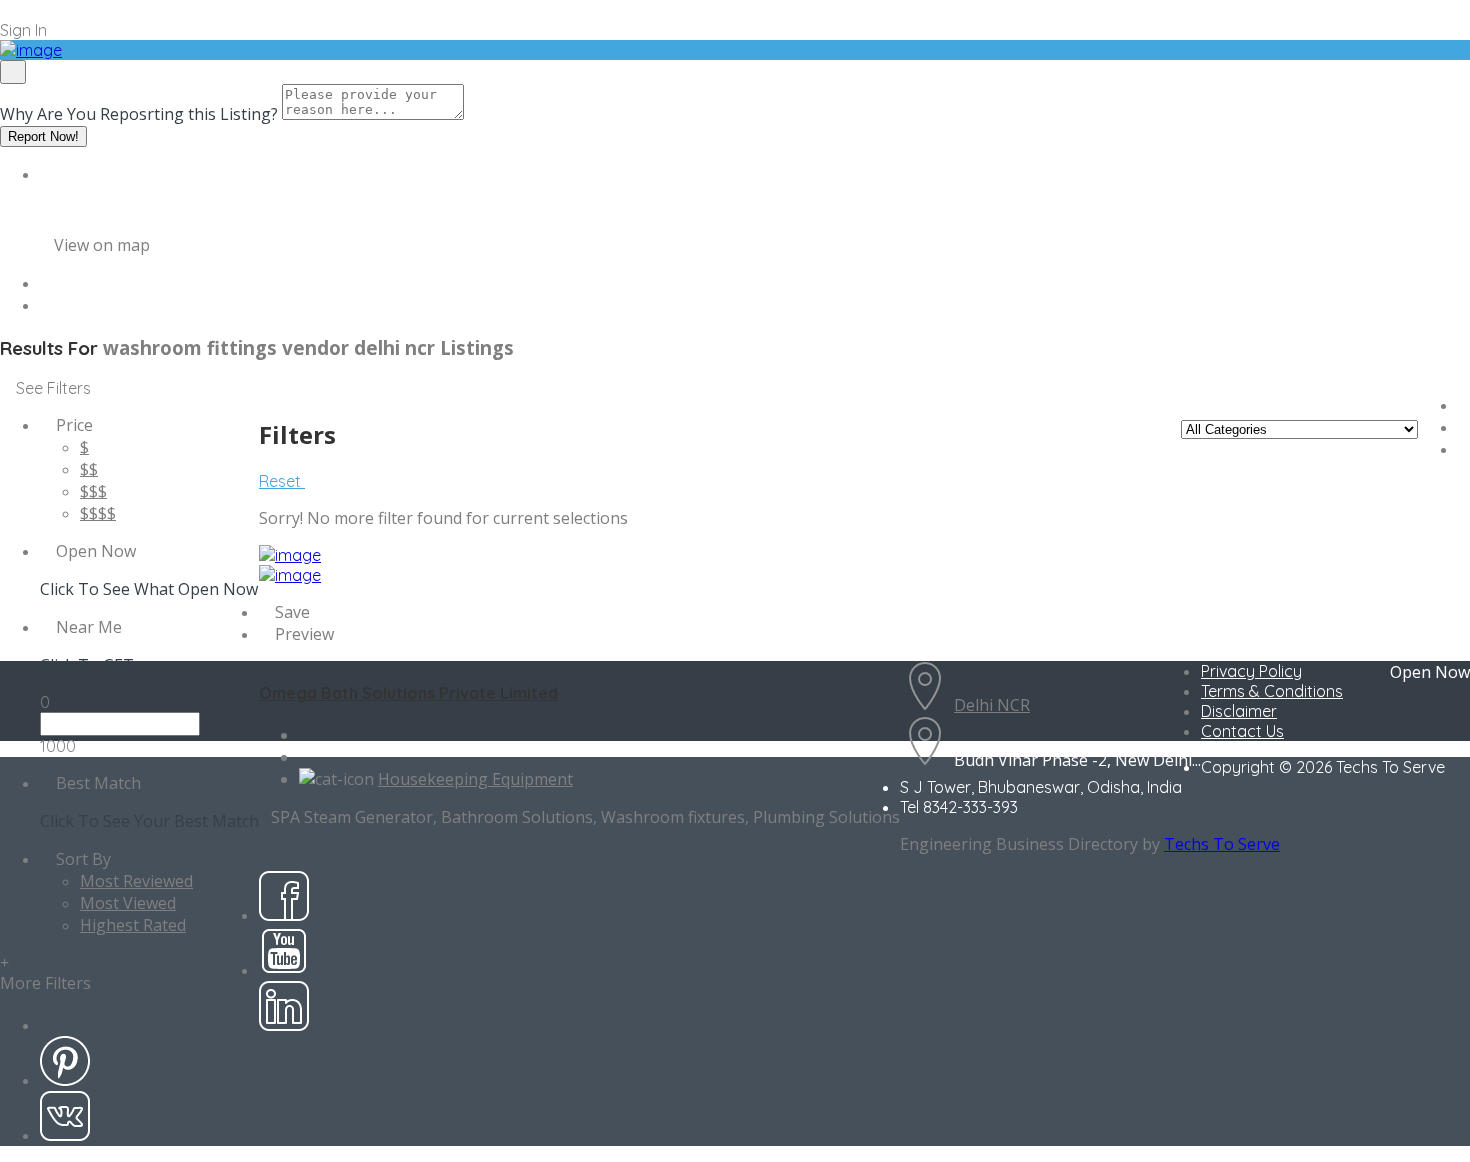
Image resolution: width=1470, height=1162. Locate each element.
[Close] (13, 72)
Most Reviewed (136, 881)
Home (62, 174)
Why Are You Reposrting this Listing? (139, 114)
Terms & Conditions (1272, 691)
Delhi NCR (992, 705)
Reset (282, 481)
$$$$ (98, 513)
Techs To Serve (1222, 844)
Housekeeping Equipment (475, 779)
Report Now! (43, 136)
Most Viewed (128, 903)
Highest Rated (133, 925)
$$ (89, 469)
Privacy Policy (1251, 671)
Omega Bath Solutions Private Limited (408, 693)
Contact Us (1242, 731)
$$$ (93, 491)
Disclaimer (1239, 711)
